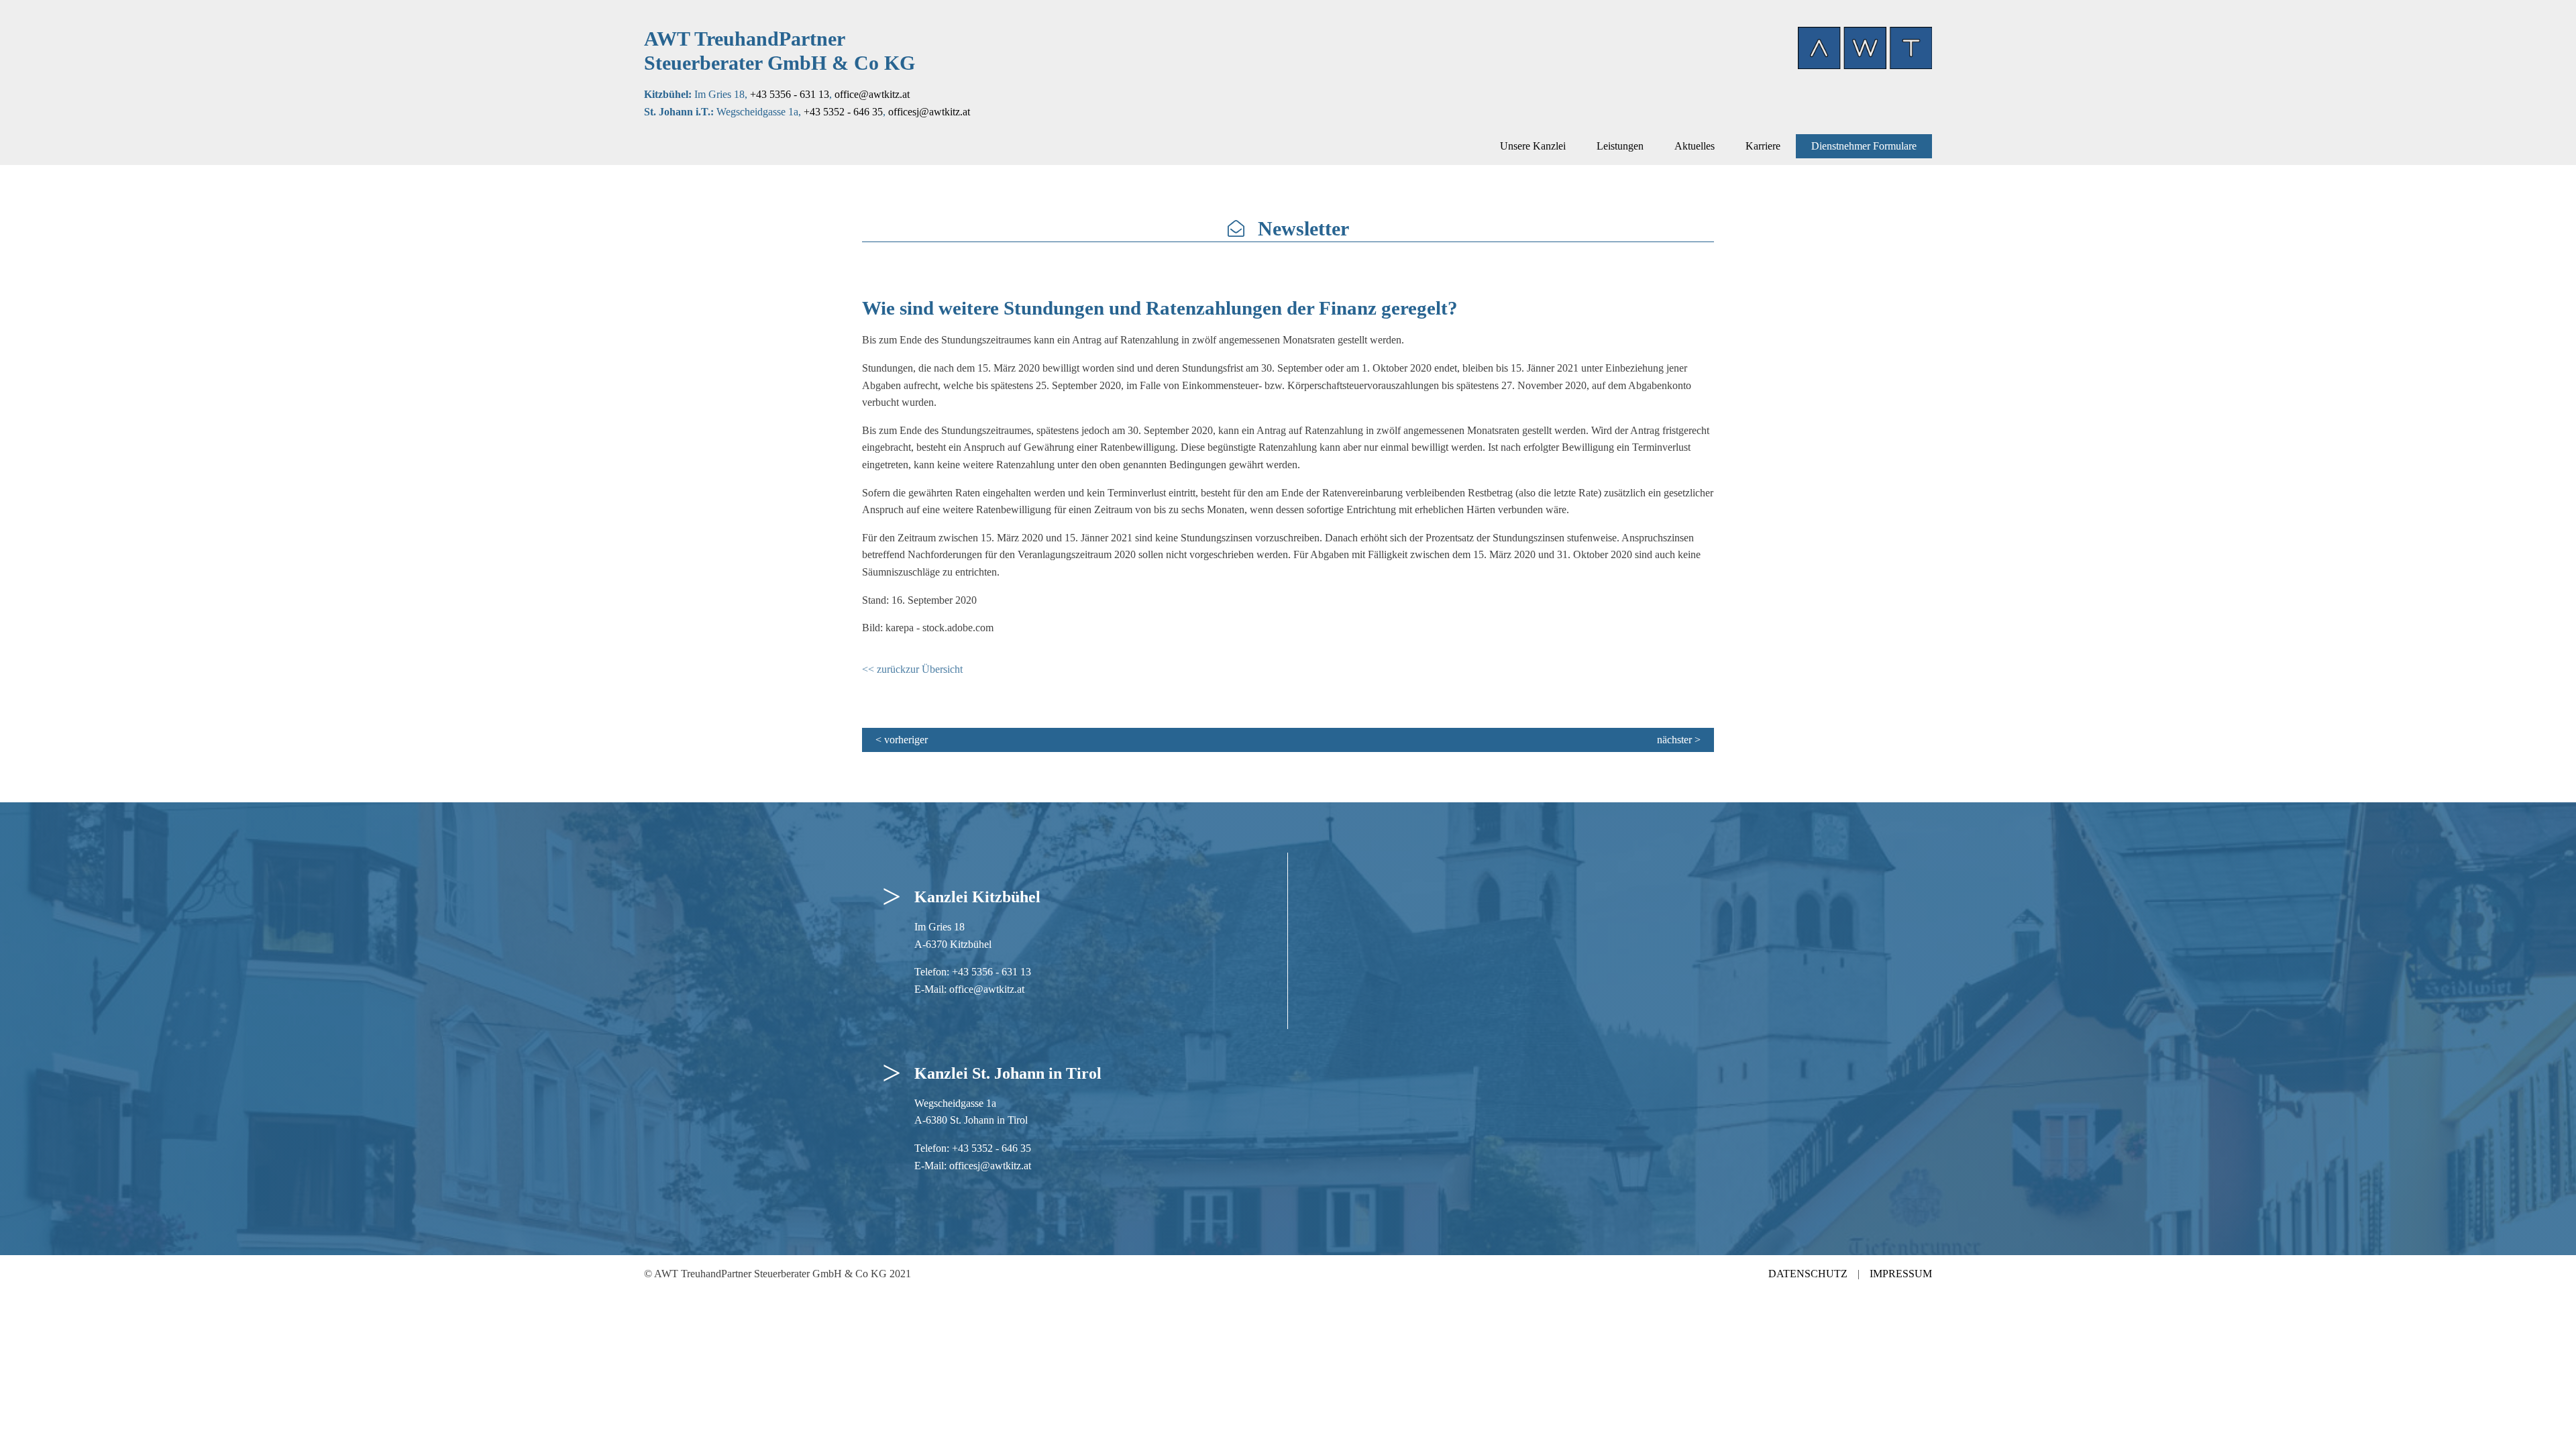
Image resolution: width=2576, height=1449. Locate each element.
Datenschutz (1808, 1274)
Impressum (1901, 1274)
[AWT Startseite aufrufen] (1865, 48)
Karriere (1763, 146)
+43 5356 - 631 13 (790, 94)
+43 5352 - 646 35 (843, 112)
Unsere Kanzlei (1533, 146)
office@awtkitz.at (872, 94)
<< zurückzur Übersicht (912, 669)
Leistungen (1620, 146)
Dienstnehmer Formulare (1864, 146)
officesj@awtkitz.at (929, 112)
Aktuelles (1695, 146)
